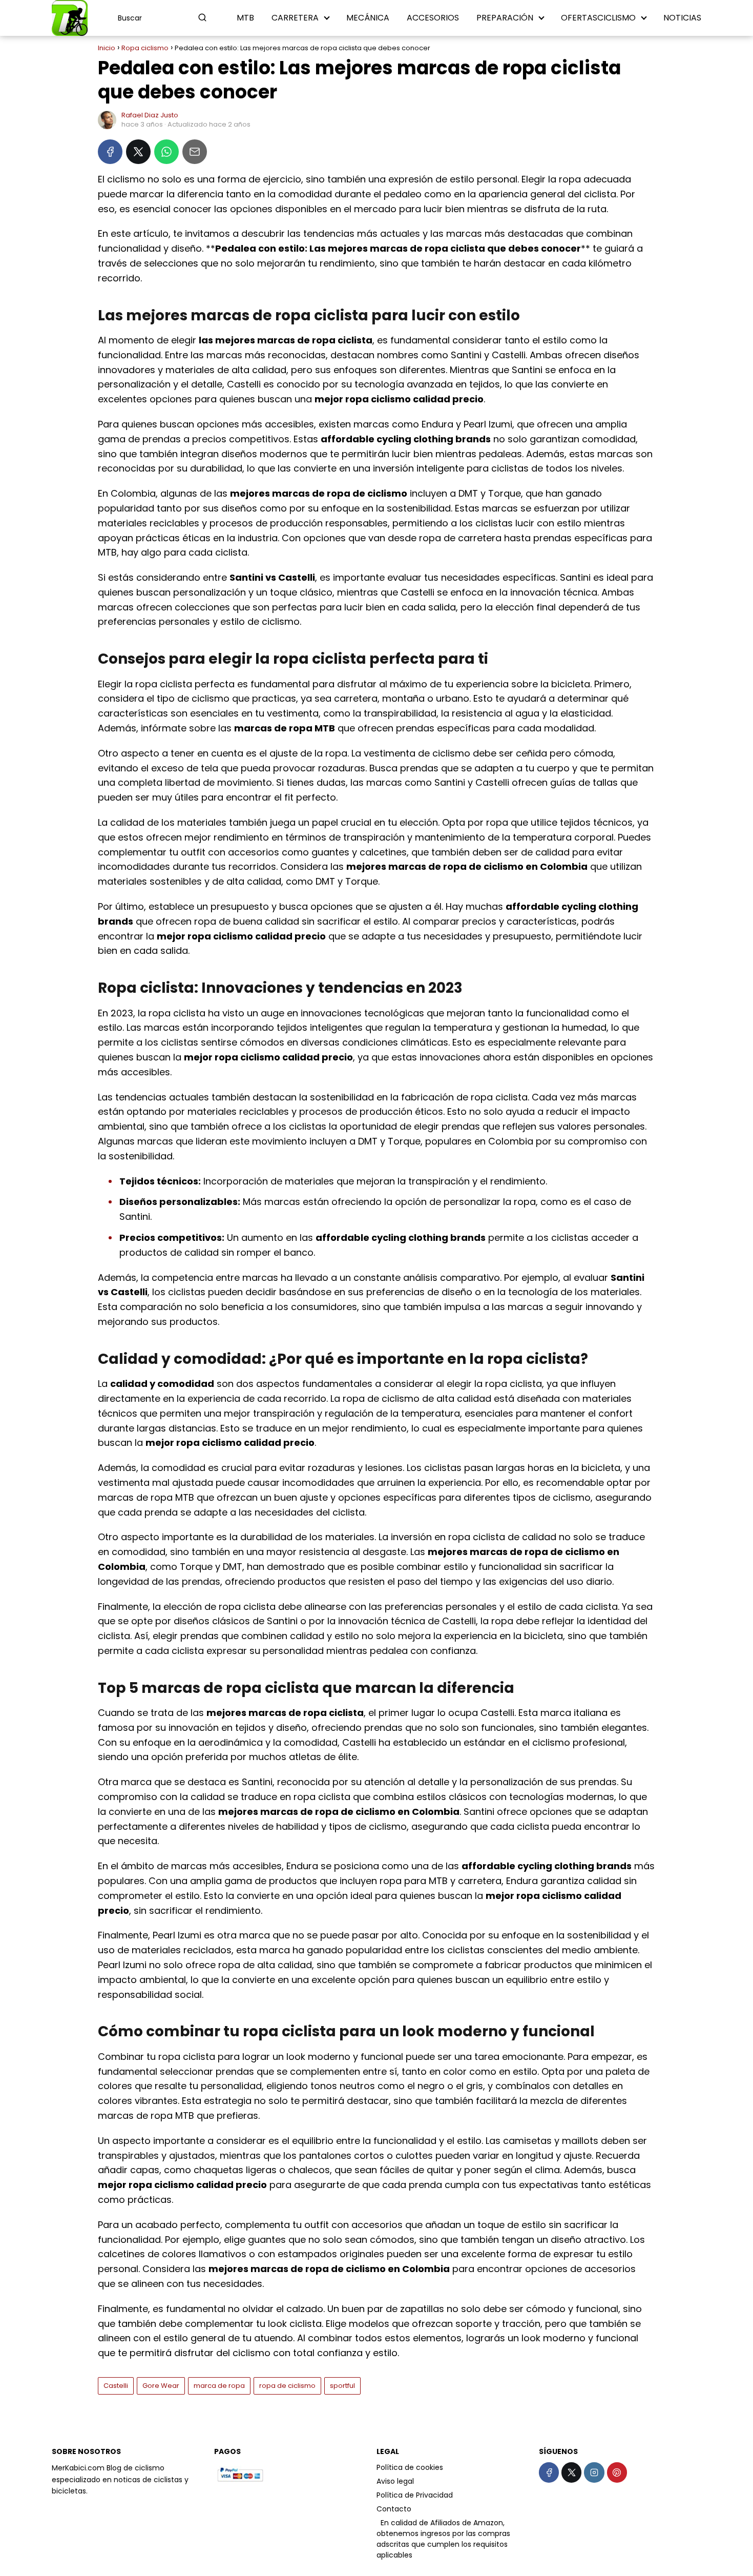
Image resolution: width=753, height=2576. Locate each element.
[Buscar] (202, 17)
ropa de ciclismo (287, 2386)
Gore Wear (161, 2386)
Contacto (394, 2509)
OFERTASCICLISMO (598, 18)
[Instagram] (594, 2472)
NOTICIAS (682, 18)
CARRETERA (295, 18)
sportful (342, 2386)
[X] (138, 152)
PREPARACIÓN (505, 18)
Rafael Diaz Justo (150, 115)
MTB (245, 18)
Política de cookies (410, 2467)
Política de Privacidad (415, 2495)
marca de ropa (219, 2386)
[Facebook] (110, 152)
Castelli (116, 2386)
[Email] (195, 152)
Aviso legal (395, 2481)
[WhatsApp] (166, 152)
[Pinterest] (617, 2472)
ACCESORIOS (433, 18)
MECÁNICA (368, 18)
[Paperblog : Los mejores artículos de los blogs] (378, 2523)
